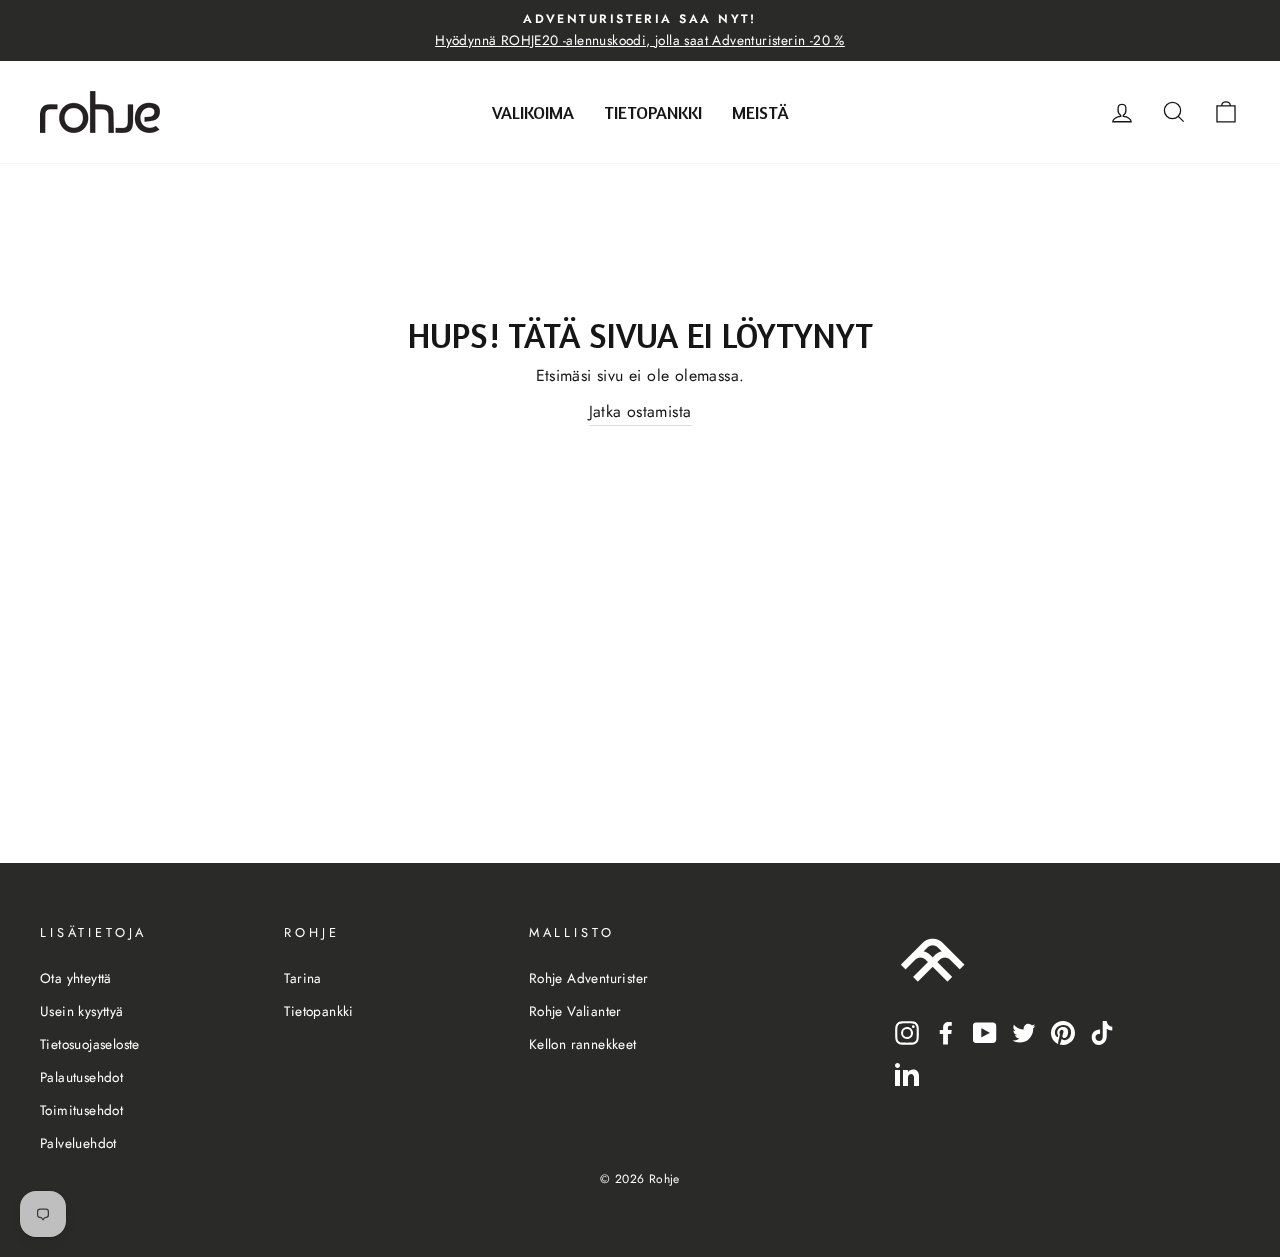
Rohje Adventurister (589, 978)
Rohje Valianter (575, 1011)
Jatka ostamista (640, 411)
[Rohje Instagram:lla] (907, 1031)
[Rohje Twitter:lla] (1024, 1031)
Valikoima (533, 112)
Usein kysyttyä (82, 1011)
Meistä (760, 112)
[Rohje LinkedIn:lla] (907, 1073)
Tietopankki (653, 112)
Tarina (302, 978)
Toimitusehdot (81, 1110)
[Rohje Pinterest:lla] (1063, 1031)
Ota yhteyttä (76, 978)
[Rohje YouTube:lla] (985, 1031)
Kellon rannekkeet (583, 1044)
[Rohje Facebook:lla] (946, 1031)
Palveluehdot (78, 1143)
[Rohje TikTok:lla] (1102, 1031)
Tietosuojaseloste (90, 1044)
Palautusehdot (81, 1077)
